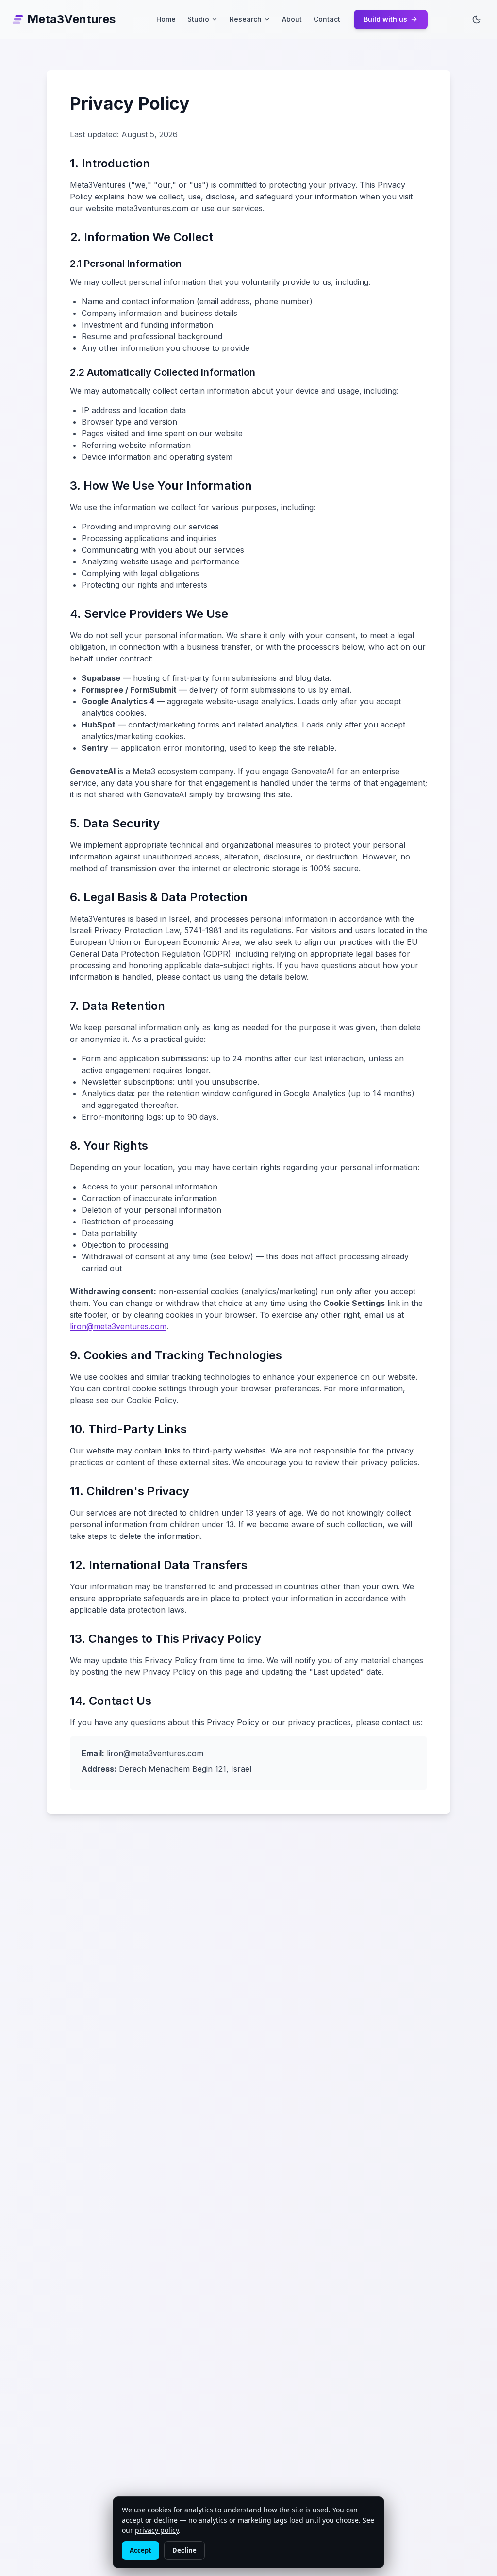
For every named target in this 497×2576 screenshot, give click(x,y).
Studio (198, 19)
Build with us (385, 19)
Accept (141, 2550)
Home (166, 19)
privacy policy (157, 2530)
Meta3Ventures (71, 19)
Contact (327, 19)
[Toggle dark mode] (477, 19)
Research (246, 19)
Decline (184, 2550)
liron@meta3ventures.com (118, 1326)
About (292, 19)
